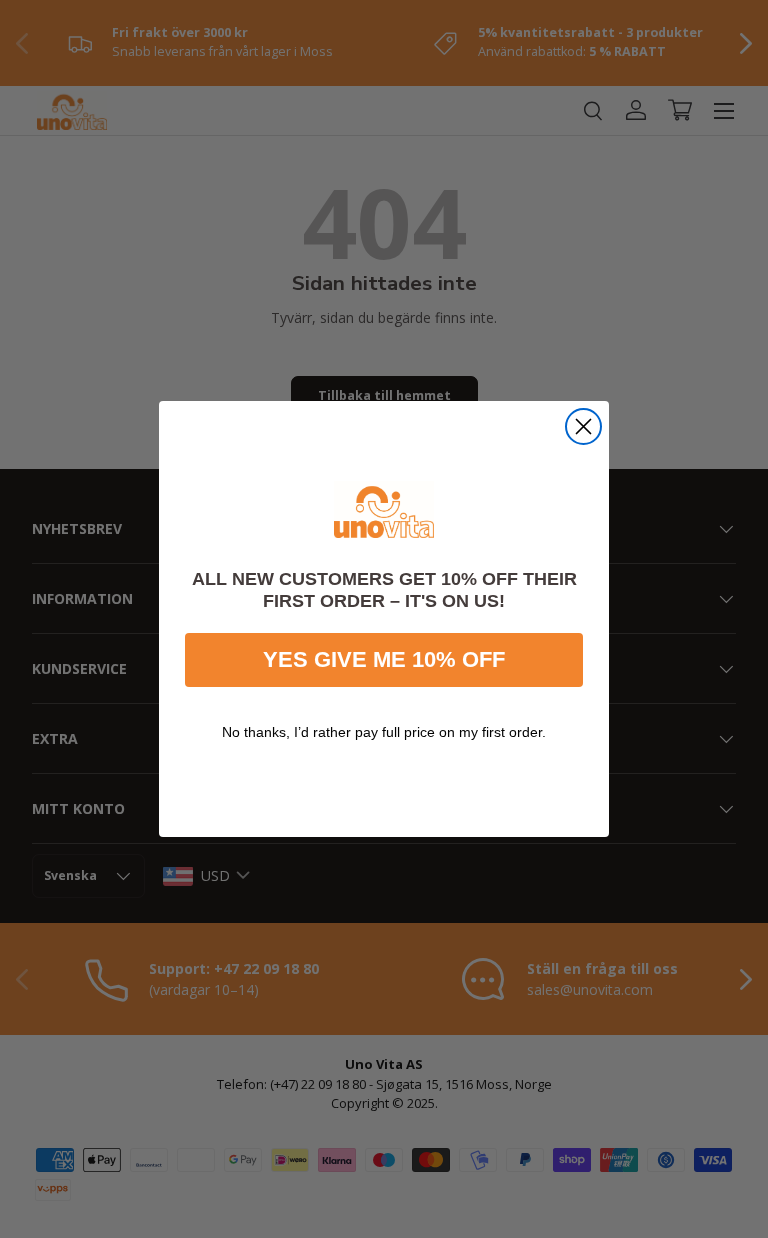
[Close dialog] (583, 426)
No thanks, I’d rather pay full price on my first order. (384, 732)
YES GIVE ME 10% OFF (384, 659)
